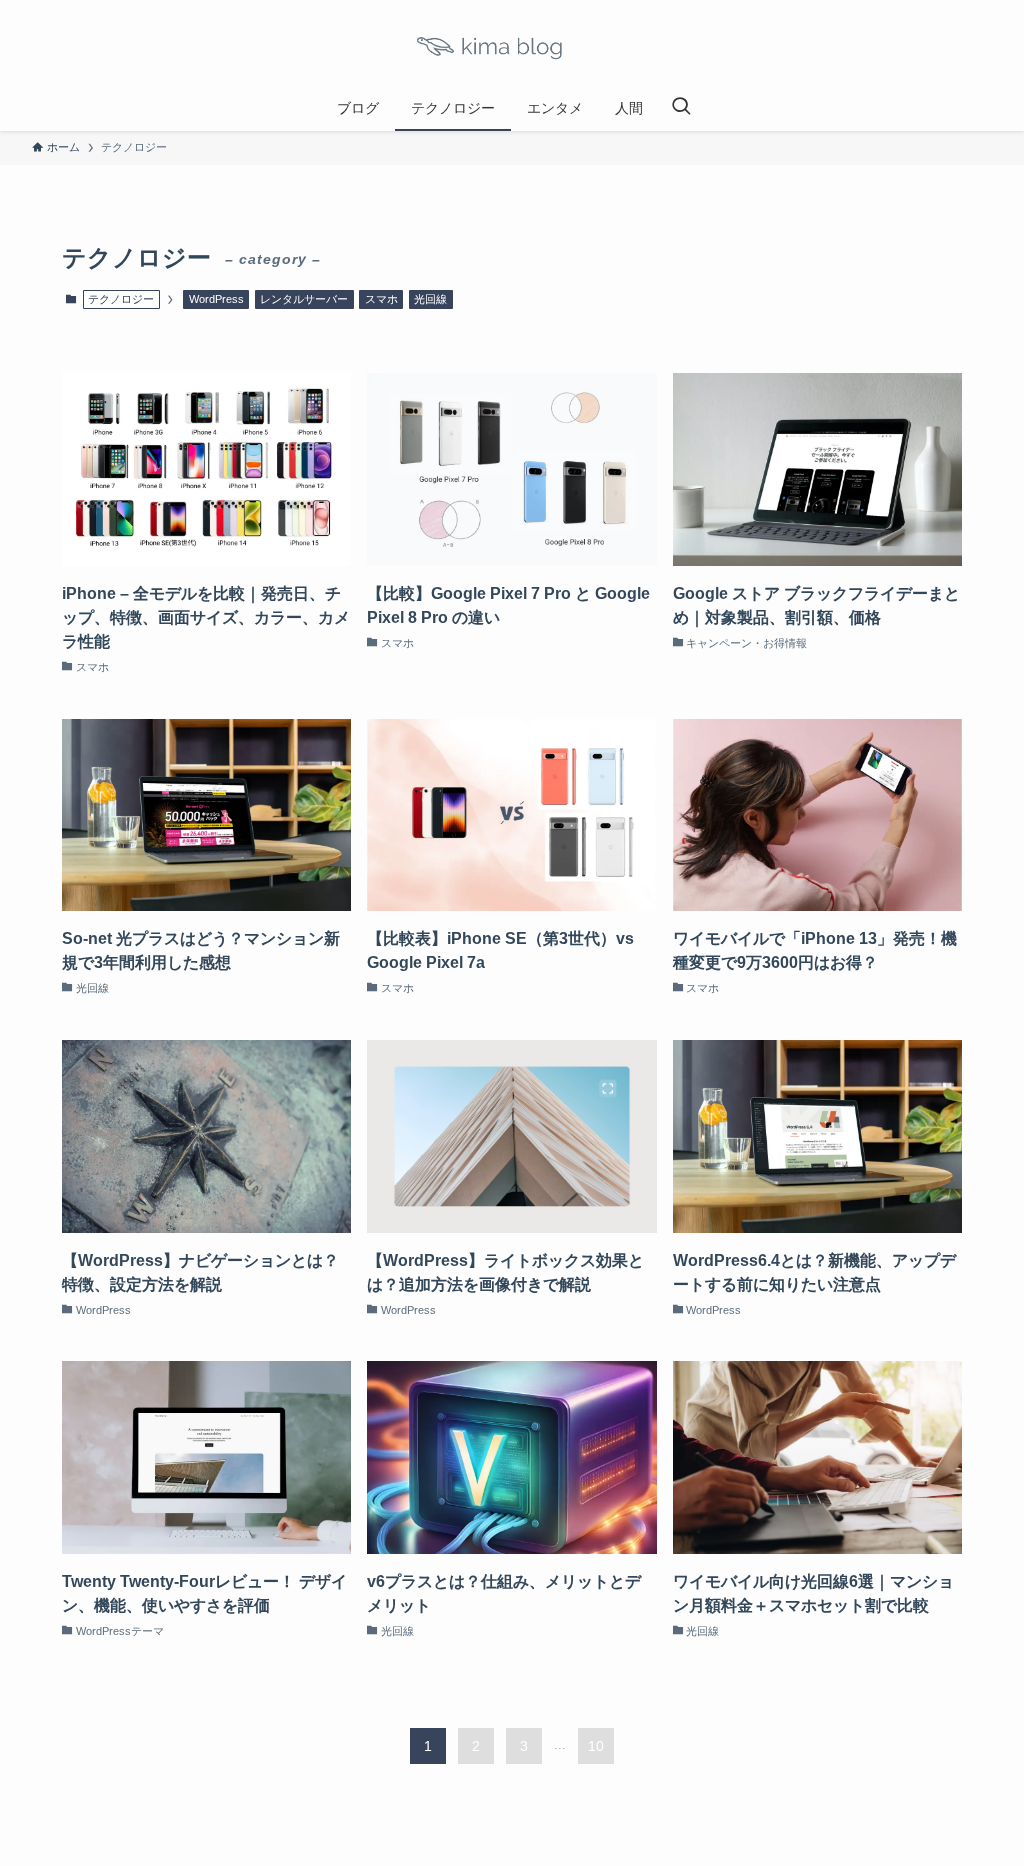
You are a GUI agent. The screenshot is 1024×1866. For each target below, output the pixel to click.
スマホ (381, 299)
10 (596, 1746)
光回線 (430, 299)
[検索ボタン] (681, 108)
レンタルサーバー (304, 299)
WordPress (216, 299)
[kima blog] (512, 46)
